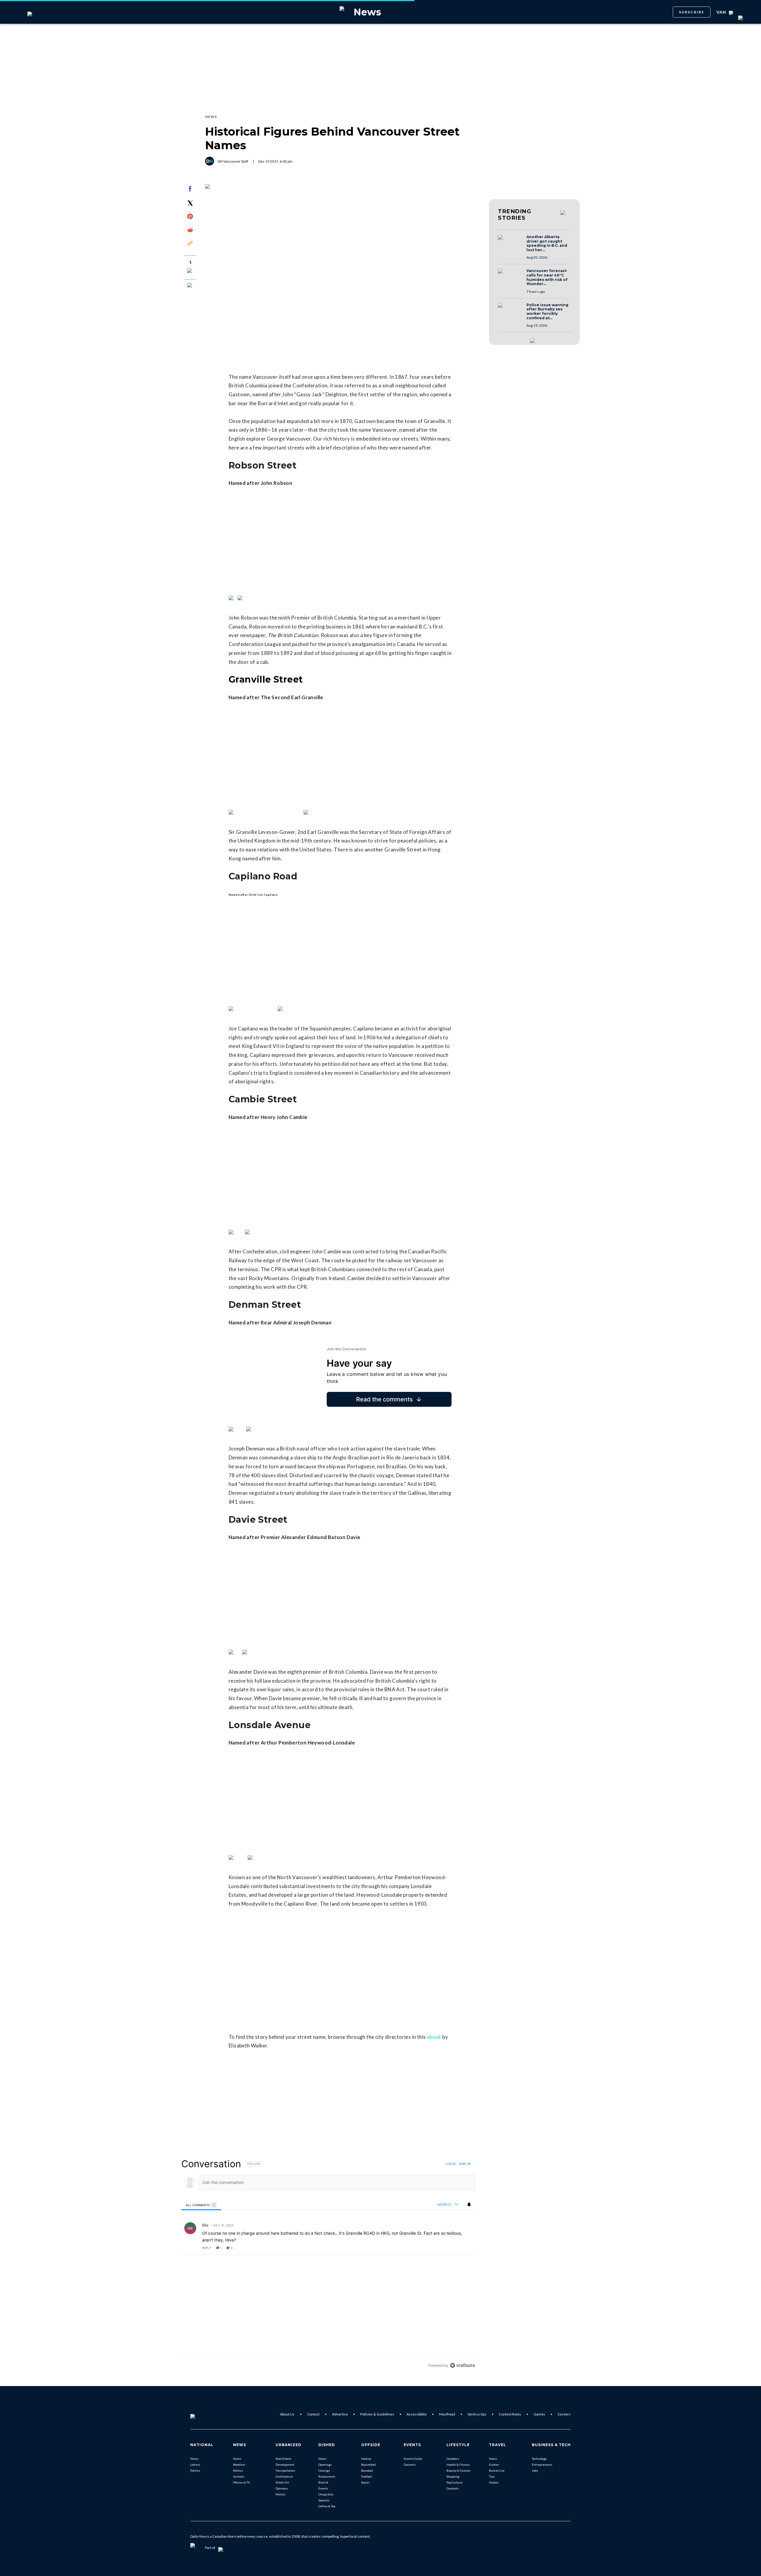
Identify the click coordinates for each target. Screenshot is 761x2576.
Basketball (369, 2465)
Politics (195, 2470)
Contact (313, 2414)
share (452, 2248)
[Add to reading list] (190, 286)
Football (367, 2476)
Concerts (410, 2465)
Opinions (282, 2488)
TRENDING (515, 215)
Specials (324, 2500)
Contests (453, 2488)
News (194, 2459)
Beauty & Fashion (458, 2470)
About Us (287, 2414)
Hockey (366, 2459)
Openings (325, 2465)
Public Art (282, 2482)
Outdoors (453, 2459)
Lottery (195, 2465)
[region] (328, 2264)
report (465, 2248)
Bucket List (497, 2470)
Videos (494, 2482)
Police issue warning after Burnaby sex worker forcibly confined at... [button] (547, 312)
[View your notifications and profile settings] (469, 2204)
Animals (239, 2476)
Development (285, 2465)
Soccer (365, 2482)
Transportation (285, 2470)
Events (323, 2488)
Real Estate (283, 2459)
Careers (564, 2414)
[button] (510, 243)
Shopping (453, 2476)
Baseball (367, 2470)
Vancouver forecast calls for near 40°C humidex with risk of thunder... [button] (547, 277)
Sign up (465, 2164)
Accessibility (417, 2414)
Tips (492, 2476)
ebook (434, 2037)
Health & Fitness (458, 2465)
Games (539, 2414)
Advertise (340, 2414)
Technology (539, 2459)
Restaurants (327, 2476)
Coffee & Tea (327, 2506)
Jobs (535, 2470)
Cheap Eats (326, 2494)
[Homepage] (202, 2414)
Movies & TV (242, 2482)
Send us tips (477, 2414)
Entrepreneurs (542, 2465)
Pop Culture (455, 2482)
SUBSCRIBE (692, 12)
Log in (451, 2164)
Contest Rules (510, 2414)
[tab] (201, 2205)
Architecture (284, 2476)
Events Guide (413, 2459)
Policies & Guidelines (377, 2414)
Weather (239, 2465)
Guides (494, 2465)
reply (207, 2248)
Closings (324, 2470)
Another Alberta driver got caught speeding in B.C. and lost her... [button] (547, 243)
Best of (323, 2482)
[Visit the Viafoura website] (462, 2365)
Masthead (447, 2414)
